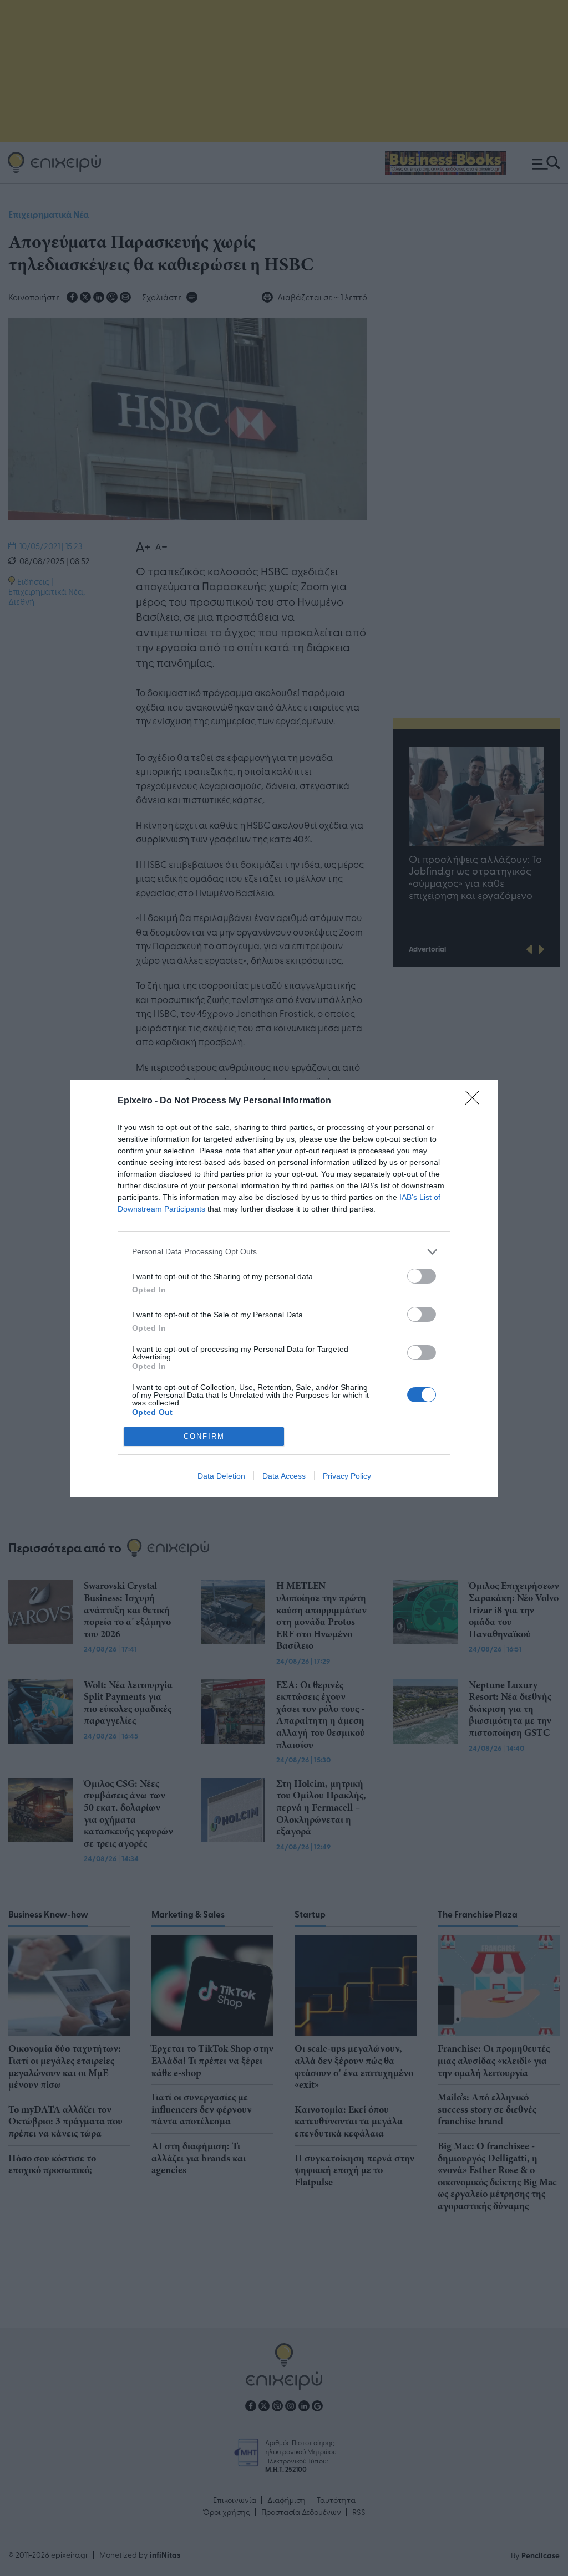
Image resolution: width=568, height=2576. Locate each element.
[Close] (476, 1101)
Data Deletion (221, 1476)
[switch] (422, 1276)
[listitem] (284, 1252)
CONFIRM (204, 1436)
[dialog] (284, 1288)
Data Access (284, 1476)
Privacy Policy (347, 1476)
